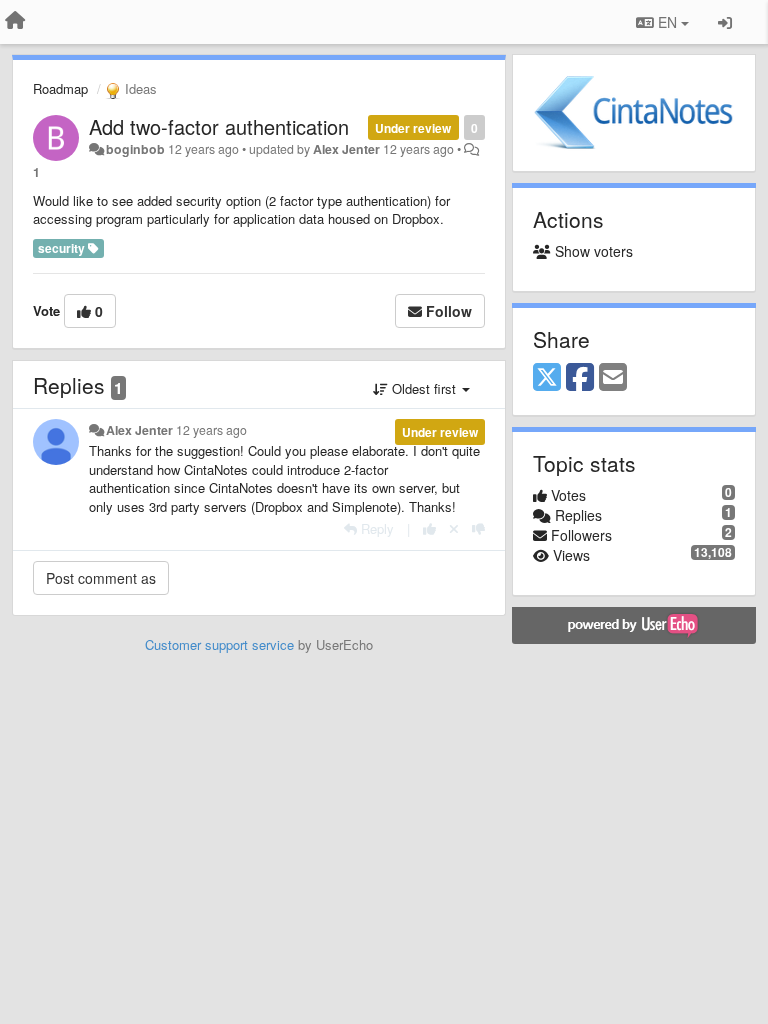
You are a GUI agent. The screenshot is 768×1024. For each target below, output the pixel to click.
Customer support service (219, 644)
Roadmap (60, 88)
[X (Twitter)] (547, 378)
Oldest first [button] (424, 388)
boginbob (135, 149)
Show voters (592, 251)
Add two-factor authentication (219, 126)
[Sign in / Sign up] (725, 22)
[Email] (613, 378)
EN (667, 22)
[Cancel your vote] (454, 528)
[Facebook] (580, 378)
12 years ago (211, 430)
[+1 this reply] (429, 528)
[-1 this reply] (478, 528)
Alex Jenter (346, 149)
